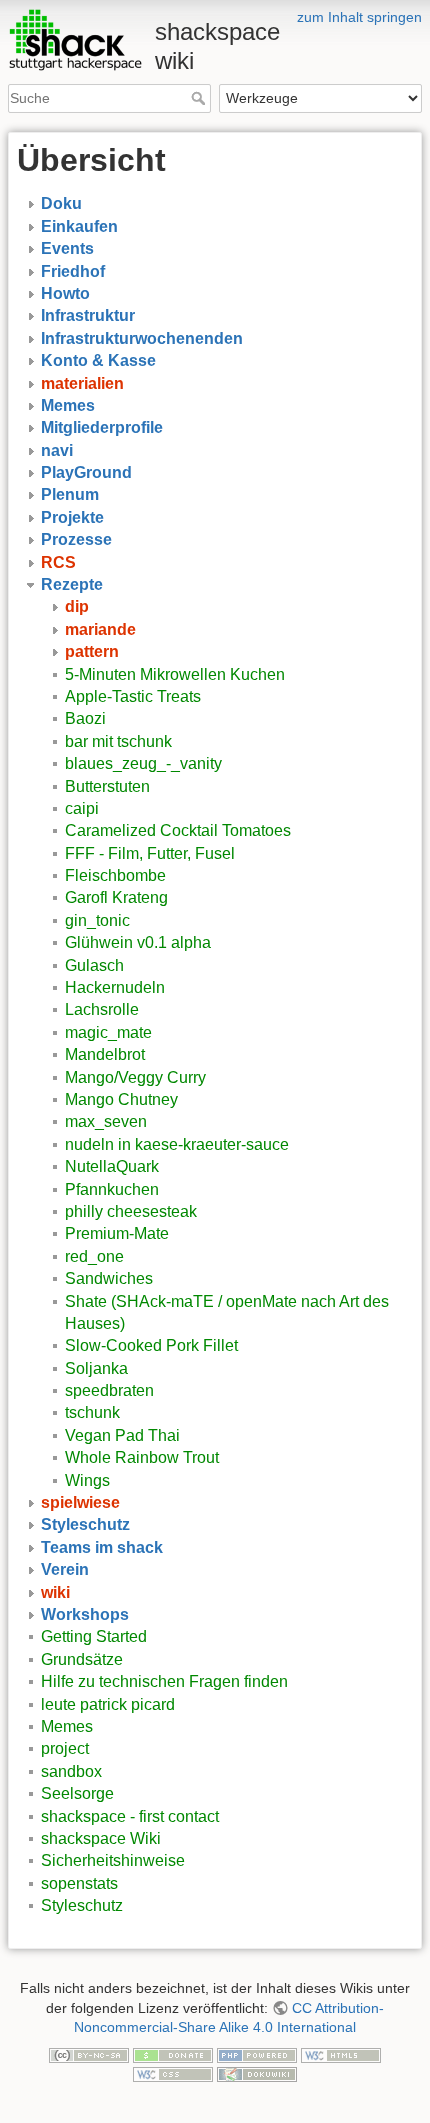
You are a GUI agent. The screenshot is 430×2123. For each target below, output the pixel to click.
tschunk (92, 1412)
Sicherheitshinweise (113, 1860)
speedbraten (109, 1390)
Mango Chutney (121, 1099)
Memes (68, 405)
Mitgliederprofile (102, 427)
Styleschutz (85, 1524)
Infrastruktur (88, 315)
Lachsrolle (102, 1009)
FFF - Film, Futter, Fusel (150, 853)
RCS (58, 562)
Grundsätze (82, 1659)
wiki (55, 1592)
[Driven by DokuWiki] (257, 2074)
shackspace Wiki (101, 1838)
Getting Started (94, 1636)
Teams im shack (102, 1547)
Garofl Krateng (116, 897)
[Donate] (173, 2054)
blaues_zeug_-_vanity (143, 763)
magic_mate (108, 1032)
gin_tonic (97, 920)
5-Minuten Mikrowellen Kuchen (175, 674)
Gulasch (94, 965)
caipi (82, 808)
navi (57, 450)
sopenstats (79, 1883)
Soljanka (96, 1368)
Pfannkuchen (112, 1189)
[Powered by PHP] (257, 2054)
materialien (82, 383)
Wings (87, 1480)
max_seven (106, 1121)
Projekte (72, 517)
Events (67, 248)
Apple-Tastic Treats (133, 696)
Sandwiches (109, 1278)
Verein (65, 1569)
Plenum (70, 494)
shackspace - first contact (130, 1816)
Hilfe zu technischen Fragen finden (164, 1681)
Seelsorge (77, 1793)
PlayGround (86, 472)
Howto (65, 293)
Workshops (85, 1614)
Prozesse (76, 539)
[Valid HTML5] (341, 2054)
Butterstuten (107, 786)
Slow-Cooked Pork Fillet (151, 1345)
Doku (61, 203)
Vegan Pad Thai (122, 1435)
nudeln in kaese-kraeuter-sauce (177, 1144)
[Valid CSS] (173, 2074)
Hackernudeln (115, 987)
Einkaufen (79, 226)
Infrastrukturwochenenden (142, 338)
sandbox (71, 1771)
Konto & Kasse (98, 360)
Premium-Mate (117, 1233)
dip (77, 606)
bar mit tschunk (118, 741)
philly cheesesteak (131, 1211)
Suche (200, 98)
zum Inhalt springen (359, 17)
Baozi (85, 718)
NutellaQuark (112, 1166)
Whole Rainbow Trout (142, 1457)
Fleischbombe (115, 875)
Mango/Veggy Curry (135, 1077)
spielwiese (80, 1502)
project (65, 1748)
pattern (92, 651)
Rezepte (72, 584)
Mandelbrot (105, 1054)
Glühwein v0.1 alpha (138, 942)
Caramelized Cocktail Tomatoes (178, 830)
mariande (100, 629)
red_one (94, 1256)
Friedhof (73, 271)
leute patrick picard (108, 1704)
